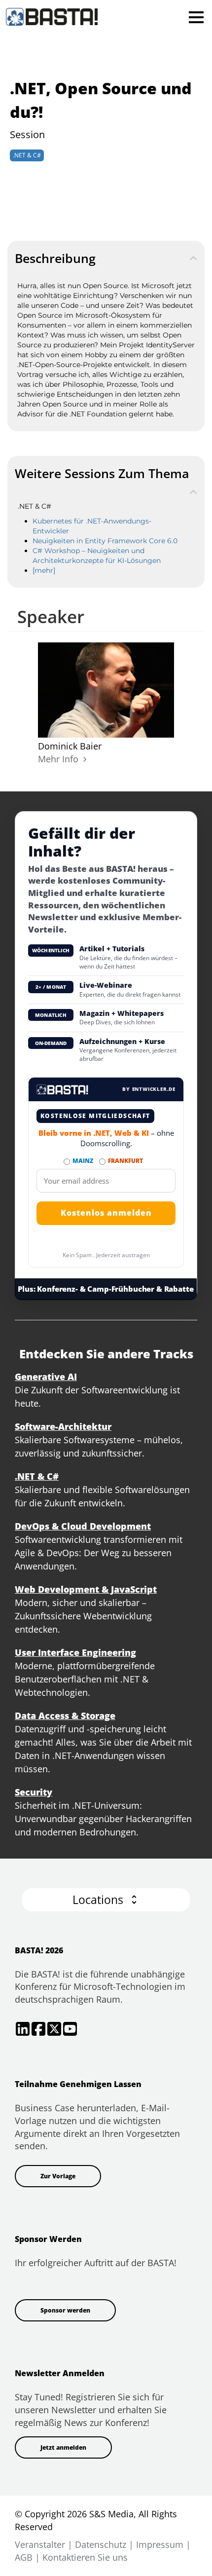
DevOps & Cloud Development (83, 1526)
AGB (24, 2557)
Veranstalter (40, 2544)
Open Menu (196, 17)
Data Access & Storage (65, 1716)
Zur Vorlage (58, 2176)
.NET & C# (27, 155)
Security (34, 1792)
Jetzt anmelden (63, 2447)
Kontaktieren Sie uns (85, 2557)
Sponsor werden (65, 2310)
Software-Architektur (63, 1426)
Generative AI (46, 1377)
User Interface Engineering (75, 1652)
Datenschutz (101, 2544)
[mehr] (44, 570)
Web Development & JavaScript (86, 1589)
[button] (106, 1900)
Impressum (160, 2544)
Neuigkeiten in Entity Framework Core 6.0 (105, 541)
